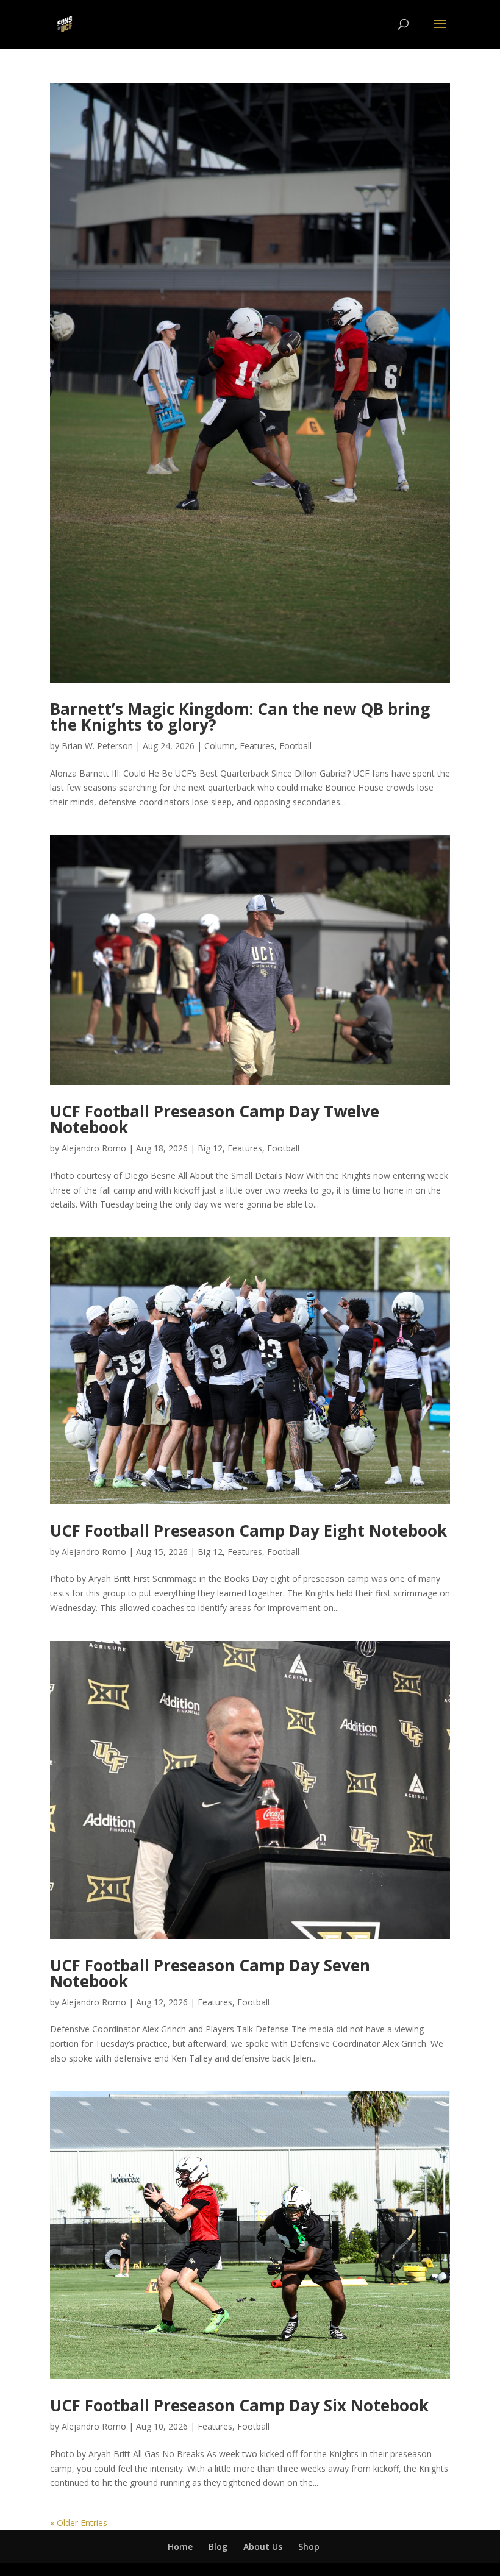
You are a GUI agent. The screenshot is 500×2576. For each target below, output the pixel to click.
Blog (218, 2546)
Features (257, 746)
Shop (309, 2546)
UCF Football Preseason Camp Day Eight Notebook (248, 1531)
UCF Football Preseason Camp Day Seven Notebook (210, 1973)
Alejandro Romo (94, 1148)
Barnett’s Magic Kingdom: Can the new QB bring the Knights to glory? (240, 717)
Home (180, 2546)
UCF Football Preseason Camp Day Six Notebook (239, 2405)
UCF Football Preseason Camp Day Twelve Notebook (215, 1119)
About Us (263, 2546)
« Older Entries (79, 2523)
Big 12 (210, 1148)
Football (295, 746)
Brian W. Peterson (97, 746)
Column (220, 746)
